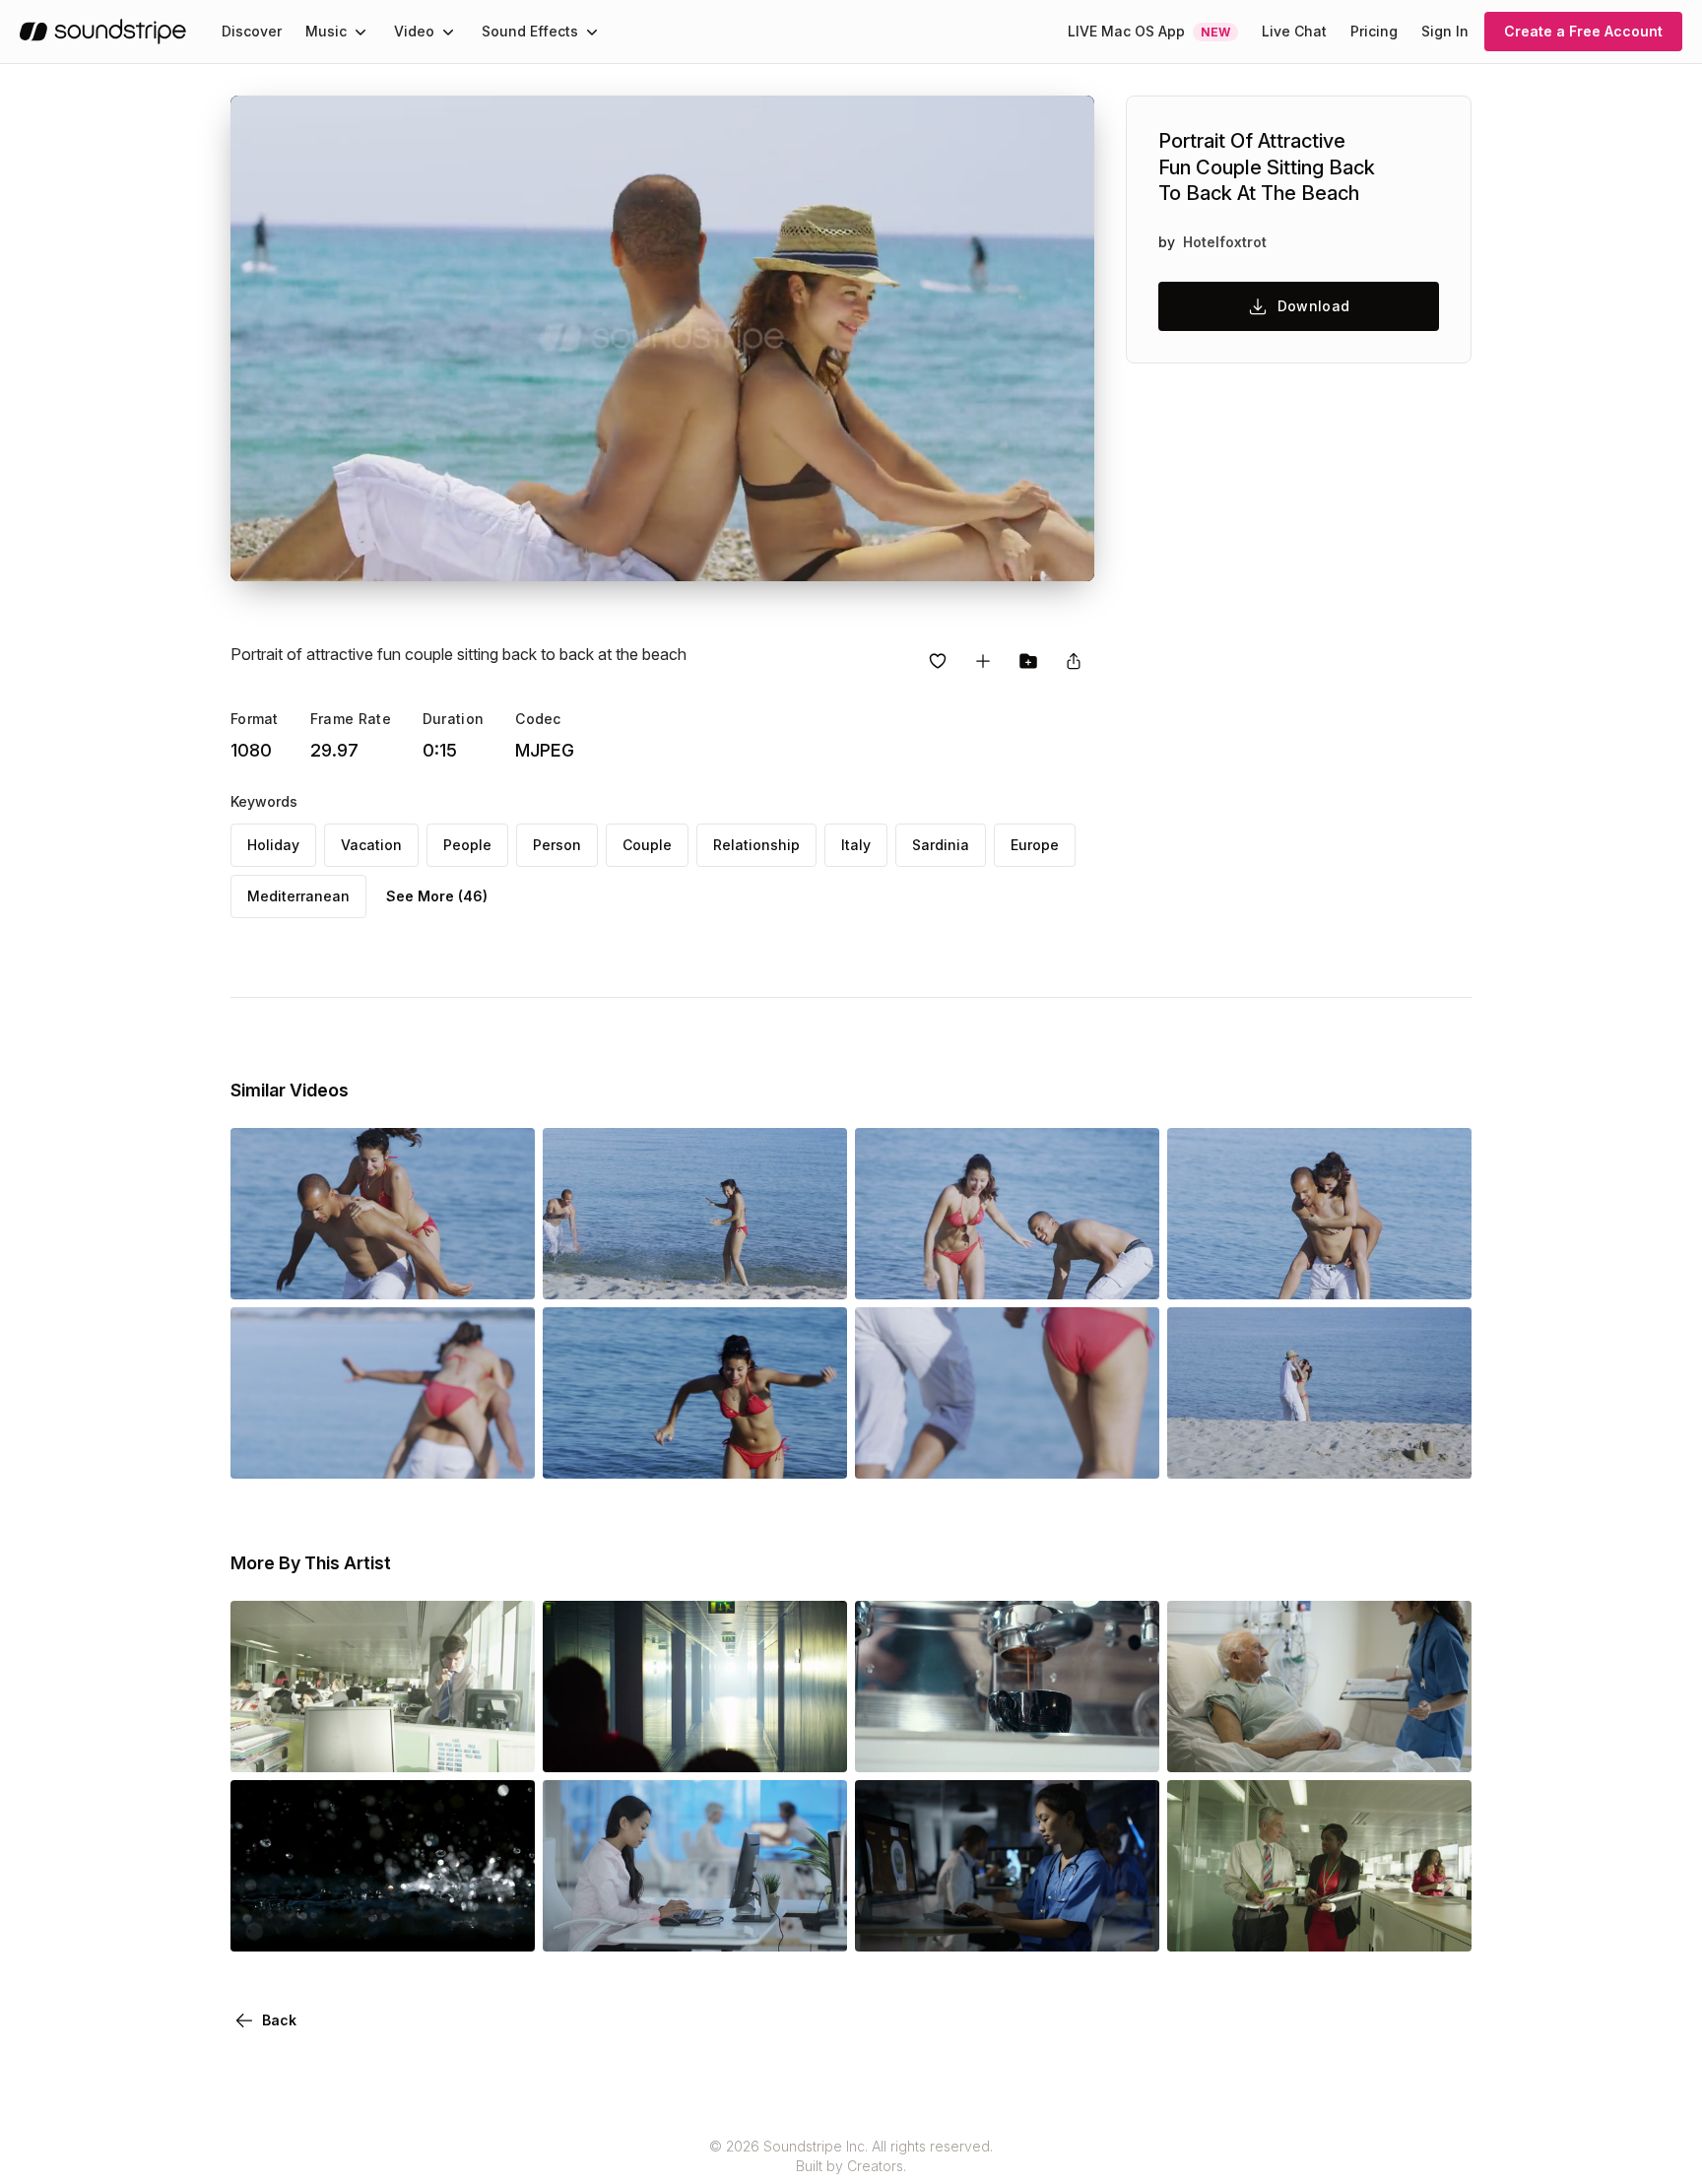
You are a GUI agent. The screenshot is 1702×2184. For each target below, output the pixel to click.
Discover (252, 31)
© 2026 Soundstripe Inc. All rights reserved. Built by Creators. (851, 2156)
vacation (371, 845)
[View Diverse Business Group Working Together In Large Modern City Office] (383, 1745)
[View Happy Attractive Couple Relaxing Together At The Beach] (1319, 1451)
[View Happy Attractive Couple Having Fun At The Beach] (383, 1272)
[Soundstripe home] (103, 32)
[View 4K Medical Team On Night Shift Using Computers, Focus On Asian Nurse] (1007, 1924)
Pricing (1374, 31)
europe (1035, 845)
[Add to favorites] (938, 661)
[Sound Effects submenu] (592, 32)
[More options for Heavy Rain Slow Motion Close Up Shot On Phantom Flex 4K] (503, 1924)
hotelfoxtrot (1225, 242)
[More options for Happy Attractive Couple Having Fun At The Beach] (503, 1272)
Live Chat (1294, 31)
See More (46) (437, 896)
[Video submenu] (448, 32)
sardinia (941, 845)
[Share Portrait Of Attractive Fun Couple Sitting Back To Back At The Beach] (1074, 661)
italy (856, 845)
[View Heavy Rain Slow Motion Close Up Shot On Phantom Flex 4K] (383, 1924)
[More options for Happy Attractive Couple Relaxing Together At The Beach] (1440, 1451)
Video (414, 31)
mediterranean (298, 896)
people (467, 845)
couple (647, 845)
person (557, 845)
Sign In (1445, 31)
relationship (756, 845)
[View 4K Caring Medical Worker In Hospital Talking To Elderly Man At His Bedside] (1319, 1745)
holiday (273, 845)
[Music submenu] (360, 32)
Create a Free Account (1583, 31)
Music (326, 31)
